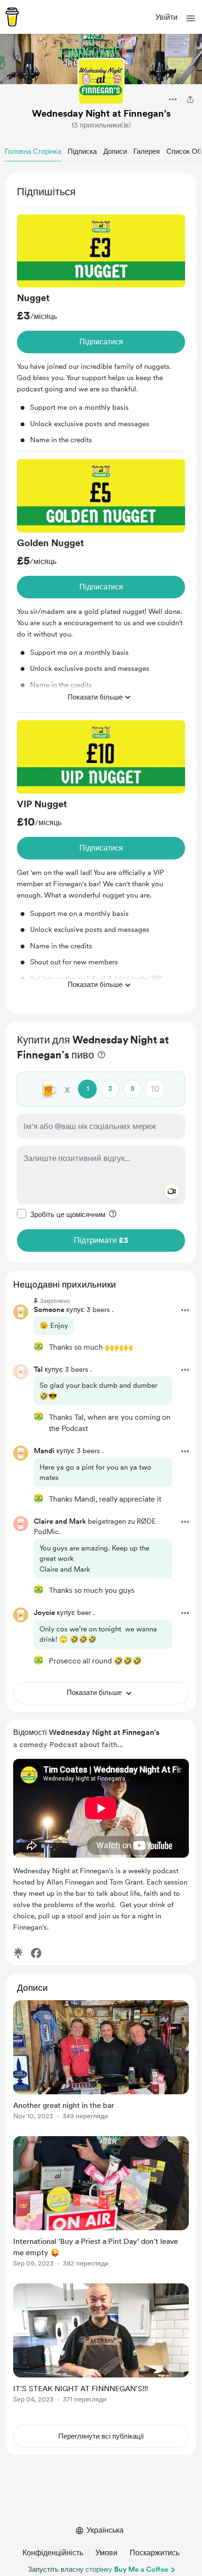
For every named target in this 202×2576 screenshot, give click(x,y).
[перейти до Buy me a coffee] (12, 17)
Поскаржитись (155, 2553)
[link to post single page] (101, 2062)
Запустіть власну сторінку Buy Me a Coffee (98, 2569)
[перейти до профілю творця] (101, 81)
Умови (106, 2553)
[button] (191, 18)
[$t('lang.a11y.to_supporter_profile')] (39, 1346)
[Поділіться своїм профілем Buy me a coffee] (190, 99)
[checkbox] (61, 1214)
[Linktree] (18, 1953)
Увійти (167, 17)
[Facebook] (36, 1953)
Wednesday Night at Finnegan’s (101, 113)
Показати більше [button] (95, 697)
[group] (101, 333)
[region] (101, 593)
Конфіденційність (53, 2553)
